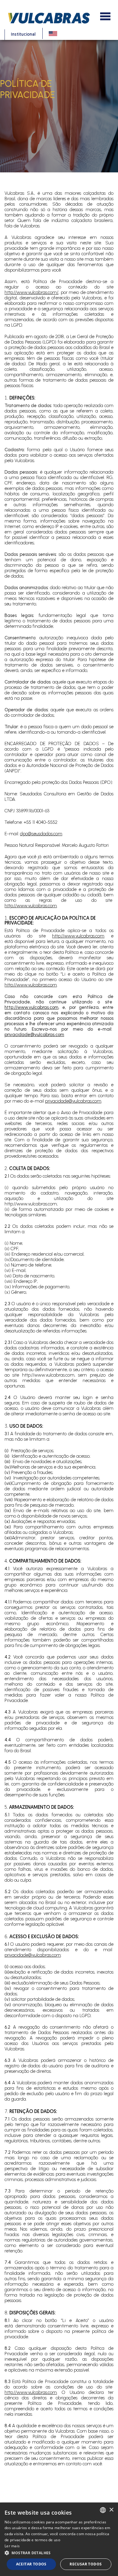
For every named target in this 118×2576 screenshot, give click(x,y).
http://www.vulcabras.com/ (31, 292)
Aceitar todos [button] (31, 2564)
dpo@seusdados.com (41, 834)
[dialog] (59, 2539)
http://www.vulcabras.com (31, 906)
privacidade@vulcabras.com (34, 1035)
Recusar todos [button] (86, 2564)
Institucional (23, 35)
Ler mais (12, 2546)
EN (53, 33)
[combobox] (103, 2510)
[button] (59, 2553)
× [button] (111, 2510)
